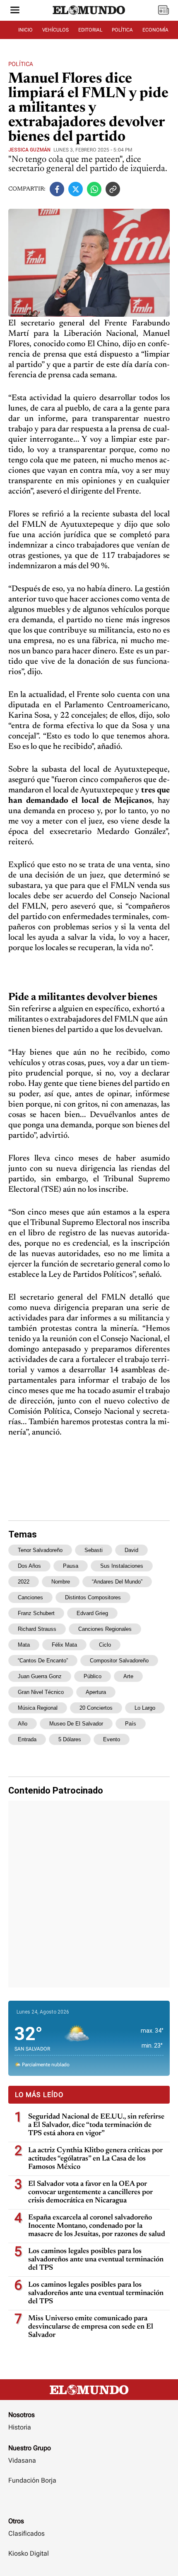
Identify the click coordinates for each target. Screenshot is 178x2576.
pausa (71, 1566)
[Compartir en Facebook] (57, 189)
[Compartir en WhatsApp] (94, 189)
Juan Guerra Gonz (40, 1676)
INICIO (25, 30)
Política (21, 64)
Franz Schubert (36, 1613)
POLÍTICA (122, 30)
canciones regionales (105, 1629)
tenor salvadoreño (40, 1550)
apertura (96, 1692)
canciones (30, 1597)
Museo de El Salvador (76, 1724)
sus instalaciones (122, 1566)
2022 (24, 1582)
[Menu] (15, 11)
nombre (61, 1582)
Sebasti (94, 1550)
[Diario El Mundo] (89, 18)
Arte (128, 1676)
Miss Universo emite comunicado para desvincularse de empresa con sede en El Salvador (91, 2327)
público (93, 1676)
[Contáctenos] (89, 2505)
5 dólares (70, 1739)
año (23, 1724)
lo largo (145, 1708)
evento (112, 1739)
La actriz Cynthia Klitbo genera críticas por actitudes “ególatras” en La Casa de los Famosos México (95, 2159)
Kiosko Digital (29, 2553)
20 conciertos (96, 1708)
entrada (27, 1739)
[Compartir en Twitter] (76, 189)
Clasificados (26, 2533)
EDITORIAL (90, 30)
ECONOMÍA (155, 30)
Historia (20, 2427)
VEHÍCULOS (55, 30)
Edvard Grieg (92, 1613)
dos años (29, 1566)
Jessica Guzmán (29, 150)
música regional (38, 1708)
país (131, 1724)
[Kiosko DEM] (164, 11)
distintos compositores (93, 1597)
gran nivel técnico (41, 1692)
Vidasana (22, 2460)
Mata (24, 1645)
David (131, 1550)
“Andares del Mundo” (117, 1582)
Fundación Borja (32, 2480)
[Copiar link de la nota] (113, 189)
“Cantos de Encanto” (43, 1661)
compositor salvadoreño (119, 1661)
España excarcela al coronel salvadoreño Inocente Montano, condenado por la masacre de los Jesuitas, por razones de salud (97, 2226)
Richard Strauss (37, 1629)
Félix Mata (64, 1645)
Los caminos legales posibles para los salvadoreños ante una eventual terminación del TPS (96, 2260)
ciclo (105, 1645)
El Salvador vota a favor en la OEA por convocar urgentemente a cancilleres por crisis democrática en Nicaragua (90, 2192)
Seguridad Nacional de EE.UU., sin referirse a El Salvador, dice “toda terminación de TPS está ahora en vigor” (96, 2125)
